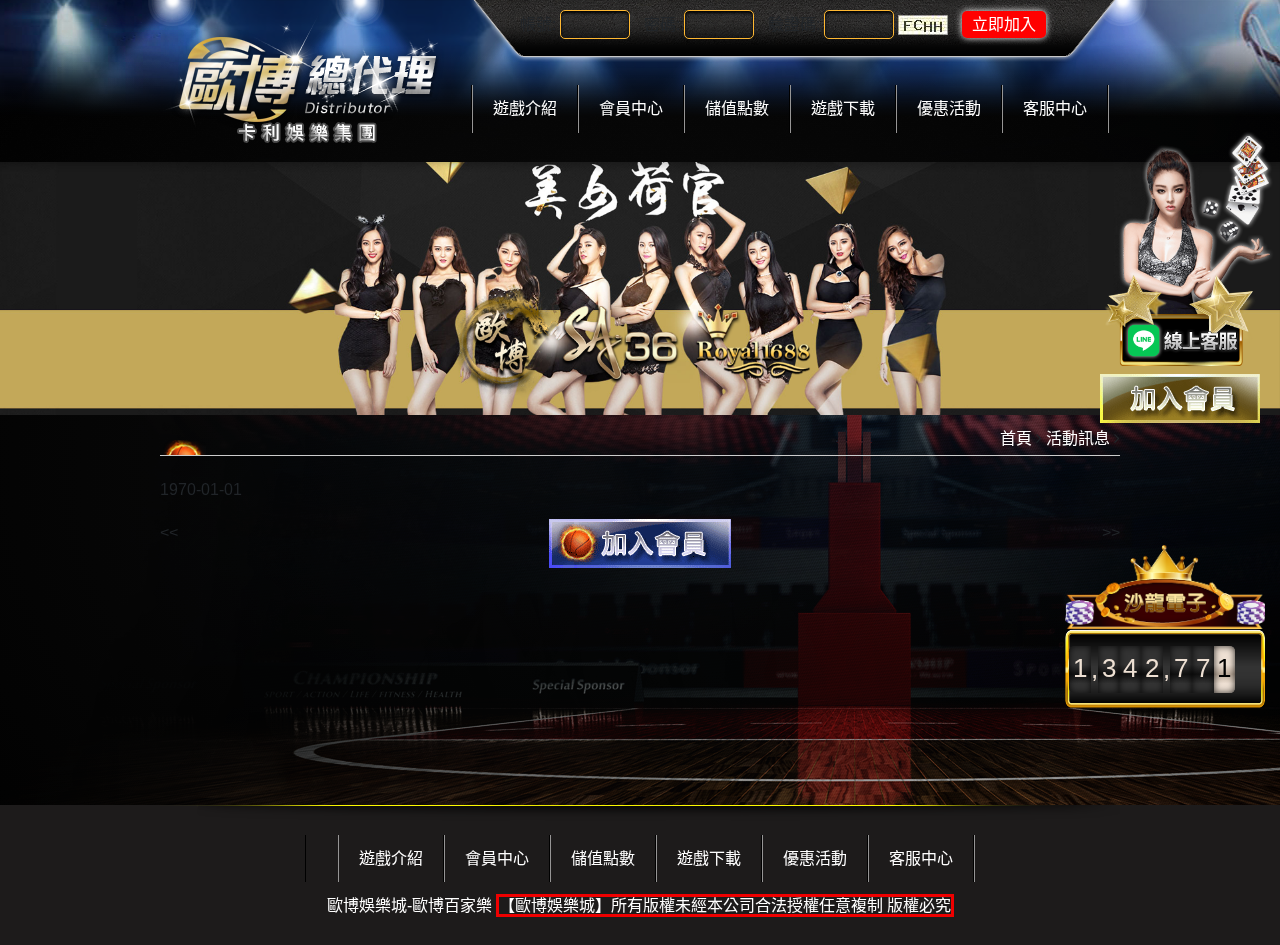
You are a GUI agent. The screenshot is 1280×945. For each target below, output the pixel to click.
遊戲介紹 (525, 108)
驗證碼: (794, 24)
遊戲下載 (843, 108)
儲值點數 (737, 108)
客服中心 (1055, 108)
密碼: (662, 24)
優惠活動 (949, 108)
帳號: (538, 24)
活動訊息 (1078, 438)
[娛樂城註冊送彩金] (1180, 398)
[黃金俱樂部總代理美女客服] (1189, 252)
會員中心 (631, 108)
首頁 (1016, 438)
